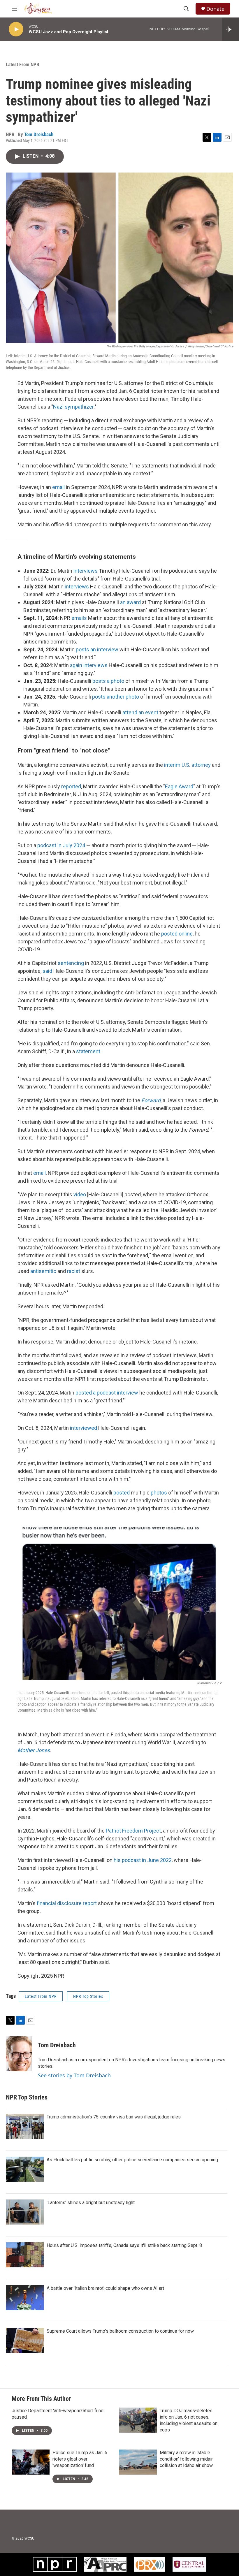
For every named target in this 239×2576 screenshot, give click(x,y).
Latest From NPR (22, 64)
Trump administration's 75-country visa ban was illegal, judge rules (114, 2117)
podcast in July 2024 (61, 845)
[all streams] (230, 29)
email (58, 487)
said (47, 971)
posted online (177, 934)
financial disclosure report (67, 1903)
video (80, 1194)
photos (159, 1493)
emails (79, 618)
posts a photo (108, 681)
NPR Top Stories (88, 1996)
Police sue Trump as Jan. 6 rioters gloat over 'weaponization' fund (80, 2459)
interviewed (84, 1428)
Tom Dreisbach (39, 134)
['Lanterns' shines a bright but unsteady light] (25, 2212)
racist (74, 1271)
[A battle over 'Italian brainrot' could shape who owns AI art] (25, 2298)
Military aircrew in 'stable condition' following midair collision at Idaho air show (186, 2459)
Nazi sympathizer (73, 407)
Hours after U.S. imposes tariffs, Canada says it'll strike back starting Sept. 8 (124, 2245)
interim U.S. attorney (187, 765)
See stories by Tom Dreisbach (74, 2075)
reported (71, 786)
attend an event (140, 712)
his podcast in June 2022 (143, 1860)
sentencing (71, 963)
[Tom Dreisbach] (19, 2054)
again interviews (89, 665)
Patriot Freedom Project (133, 1831)
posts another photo (116, 697)
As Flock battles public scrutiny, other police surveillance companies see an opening (132, 2160)
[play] (16, 29)
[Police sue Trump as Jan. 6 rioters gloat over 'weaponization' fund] (31, 2462)
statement (88, 1051)
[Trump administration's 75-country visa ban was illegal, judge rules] (25, 2126)
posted (122, 1493)
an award (130, 602)
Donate (215, 9)
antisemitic (43, 1271)
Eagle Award (179, 786)
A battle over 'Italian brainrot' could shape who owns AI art (105, 2288)
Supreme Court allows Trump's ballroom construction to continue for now (120, 2331)
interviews (86, 571)
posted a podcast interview (107, 1393)
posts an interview (97, 649)
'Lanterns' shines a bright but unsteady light (91, 2203)
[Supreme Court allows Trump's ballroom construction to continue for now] (25, 2341)
